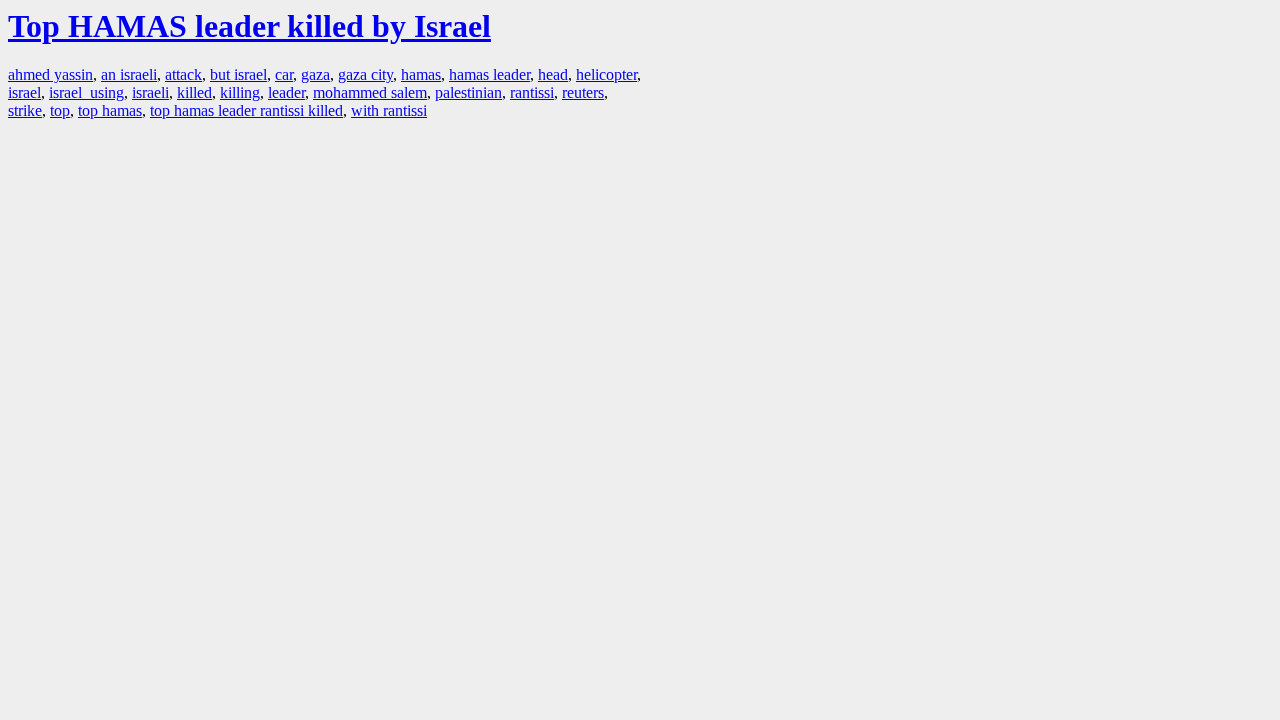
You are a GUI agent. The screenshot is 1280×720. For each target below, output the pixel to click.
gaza (315, 74)
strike (25, 110)
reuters (583, 92)
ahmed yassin (50, 74)
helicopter (606, 74)
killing (240, 92)
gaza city (365, 74)
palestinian (468, 92)
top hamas (110, 110)
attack (183, 74)
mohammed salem (370, 92)
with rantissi (389, 110)
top (60, 110)
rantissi (532, 92)
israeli (150, 92)
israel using (86, 92)
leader (286, 92)
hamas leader (489, 74)
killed (194, 92)
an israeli (129, 74)
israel (24, 92)
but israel (238, 74)
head (553, 74)
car (284, 74)
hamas (421, 74)
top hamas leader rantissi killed (246, 110)
